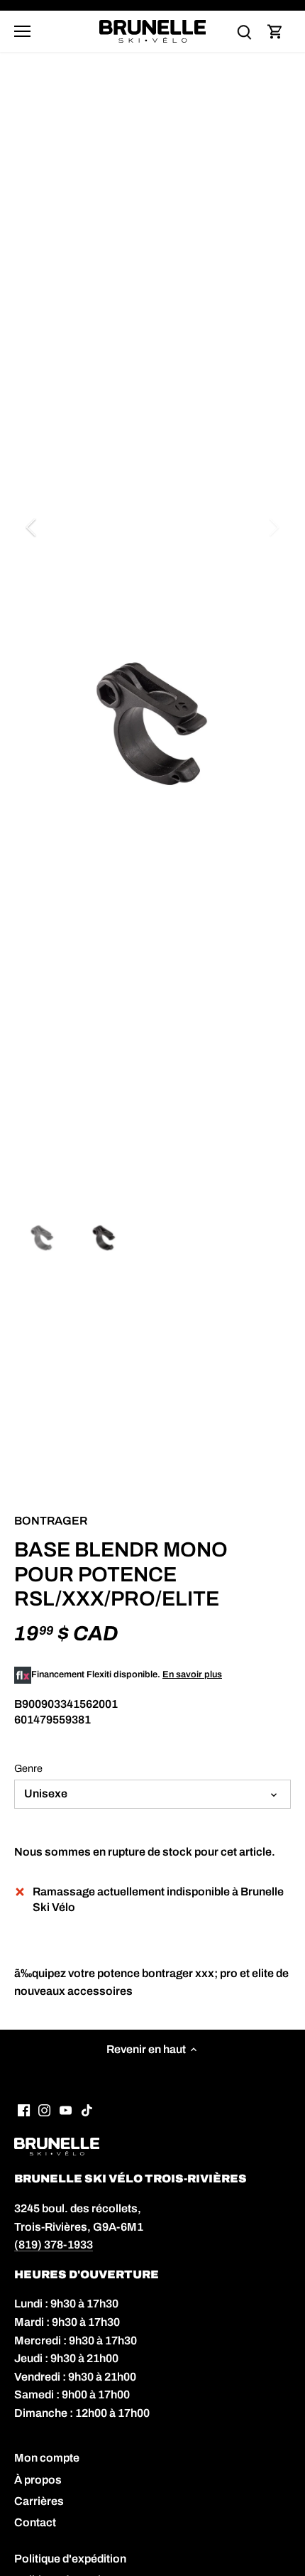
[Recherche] (244, 32)
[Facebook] (24, 2109)
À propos (38, 2480)
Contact (35, 2522)
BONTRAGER (51, 1521)
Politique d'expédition (70, 2559)
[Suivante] (273, 527)
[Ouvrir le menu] (22, 31)
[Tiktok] (87, 2109)
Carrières (39, 2501)
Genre (28, 1768)
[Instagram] (44, 2109)
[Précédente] (32, 527)
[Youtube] (66, 2109)
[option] (152, 724)
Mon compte (47, 2458)
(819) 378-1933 (54, 2245)
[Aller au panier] (275, 32)
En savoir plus (192, 1674)
